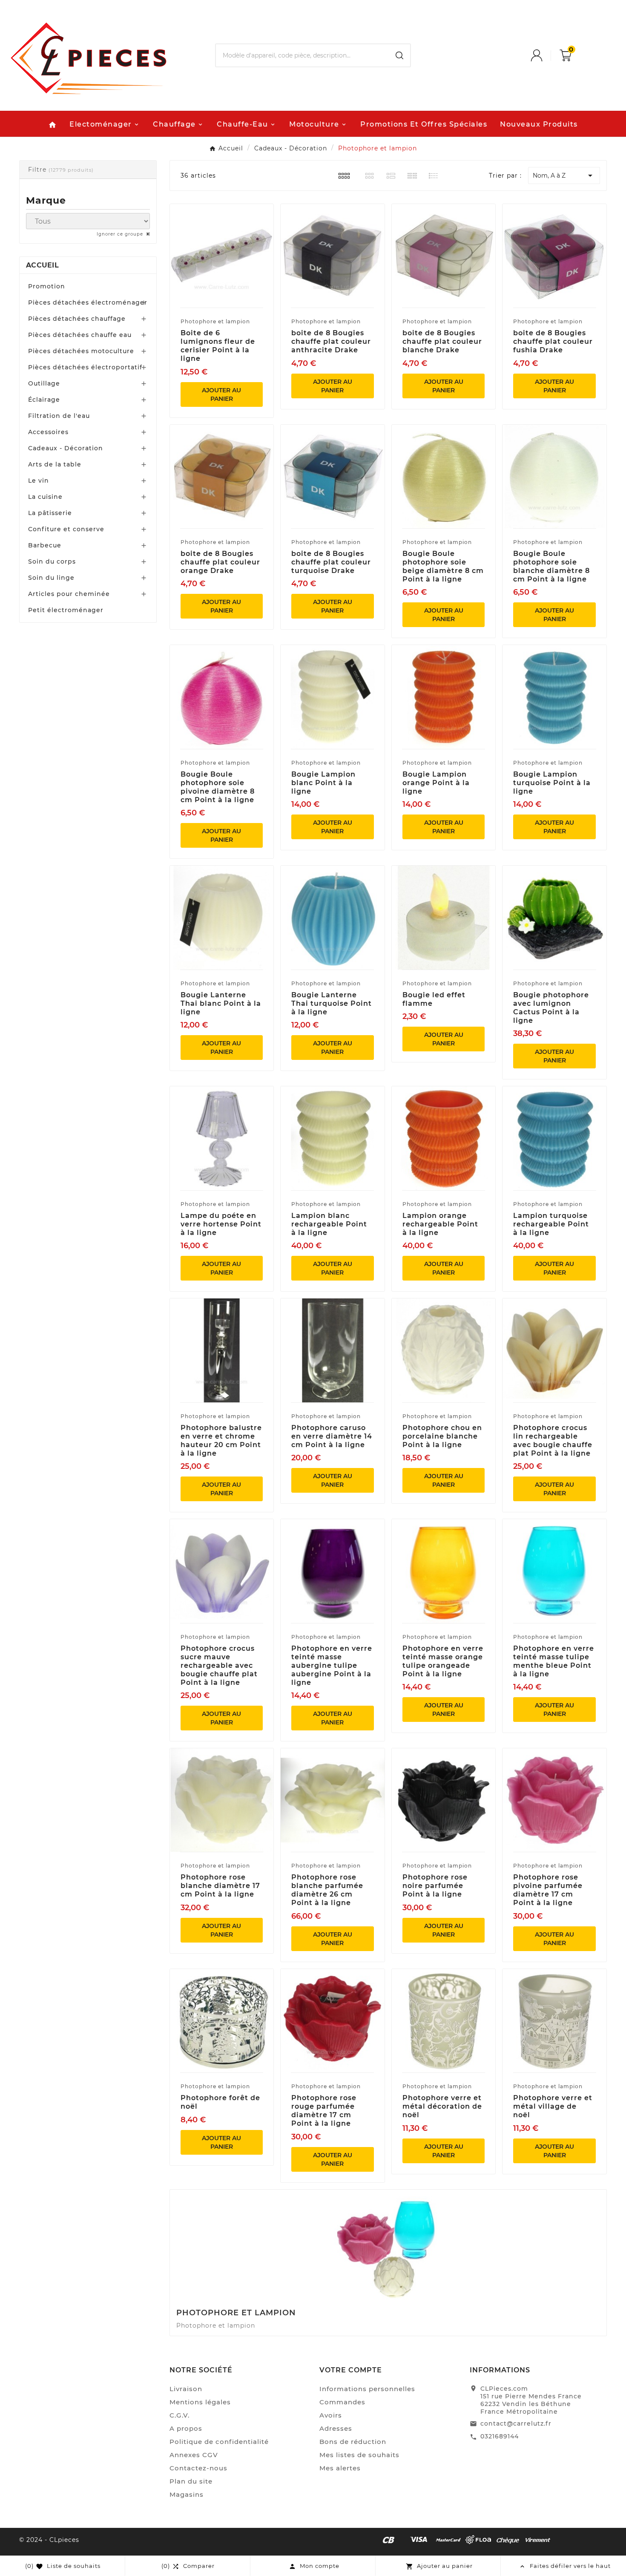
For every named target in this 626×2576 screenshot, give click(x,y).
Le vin (39, 481)
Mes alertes (340, 2468)
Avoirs (331, 2415)
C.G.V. (179, 2415)
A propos (186, 2428)
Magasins (187, 2494)
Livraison (186, 2389)
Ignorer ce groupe (121, 234)
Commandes (342, 2402)
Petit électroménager (66, 610)
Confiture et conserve (66, 529)
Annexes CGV (194, 2455)
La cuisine (45, 497)
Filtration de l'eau (59, 416)
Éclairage (44, 400)
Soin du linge (51, 578)
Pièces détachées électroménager (88, 302)
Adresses (336, 2428)
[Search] (399, 55)
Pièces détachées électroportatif (85, 367)
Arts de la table (55, 464)
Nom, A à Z (564, 176)
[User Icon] (545, 55)
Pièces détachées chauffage (77, 319)
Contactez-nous (198, 2468)
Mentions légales (200, 2402)
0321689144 (500, 2436)
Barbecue (45, 545)
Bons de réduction (353, 2442)
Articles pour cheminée (69, 594)
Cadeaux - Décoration (66, 448)
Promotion (47, 286)
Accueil (42, 265)
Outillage (44, 383)
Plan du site (191, 2481)
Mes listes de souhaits (359, 2455)
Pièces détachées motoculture (81, 351)
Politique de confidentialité (219, 2442)
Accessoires (48, 432)
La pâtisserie (50, 513)
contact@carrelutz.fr (516, 2423)
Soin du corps (52, 561)
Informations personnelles (367, 2389)
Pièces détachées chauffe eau (80, 335)
